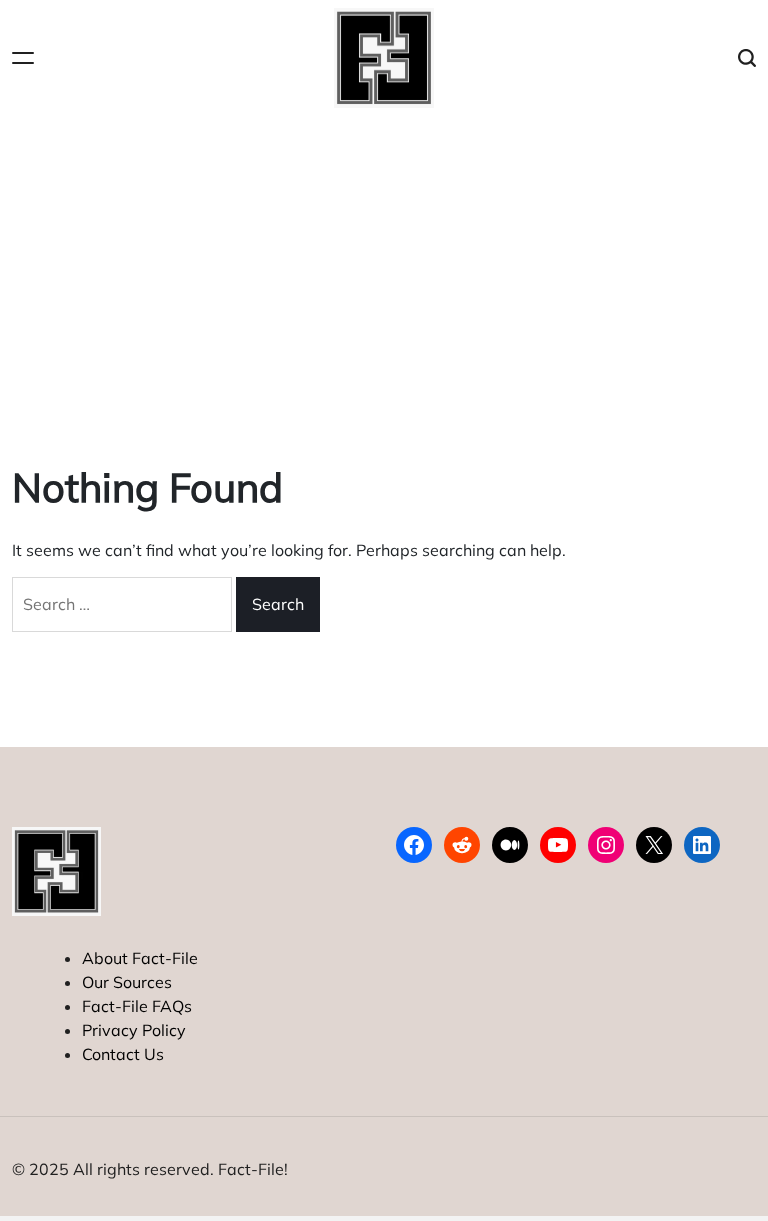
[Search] (747, 58)
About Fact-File (140, 958)
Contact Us (123, 1054)
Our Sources (127, 982)
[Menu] (23, 58)
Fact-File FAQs (137, 1006)
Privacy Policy (134, 1030)
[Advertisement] (384, 266)
